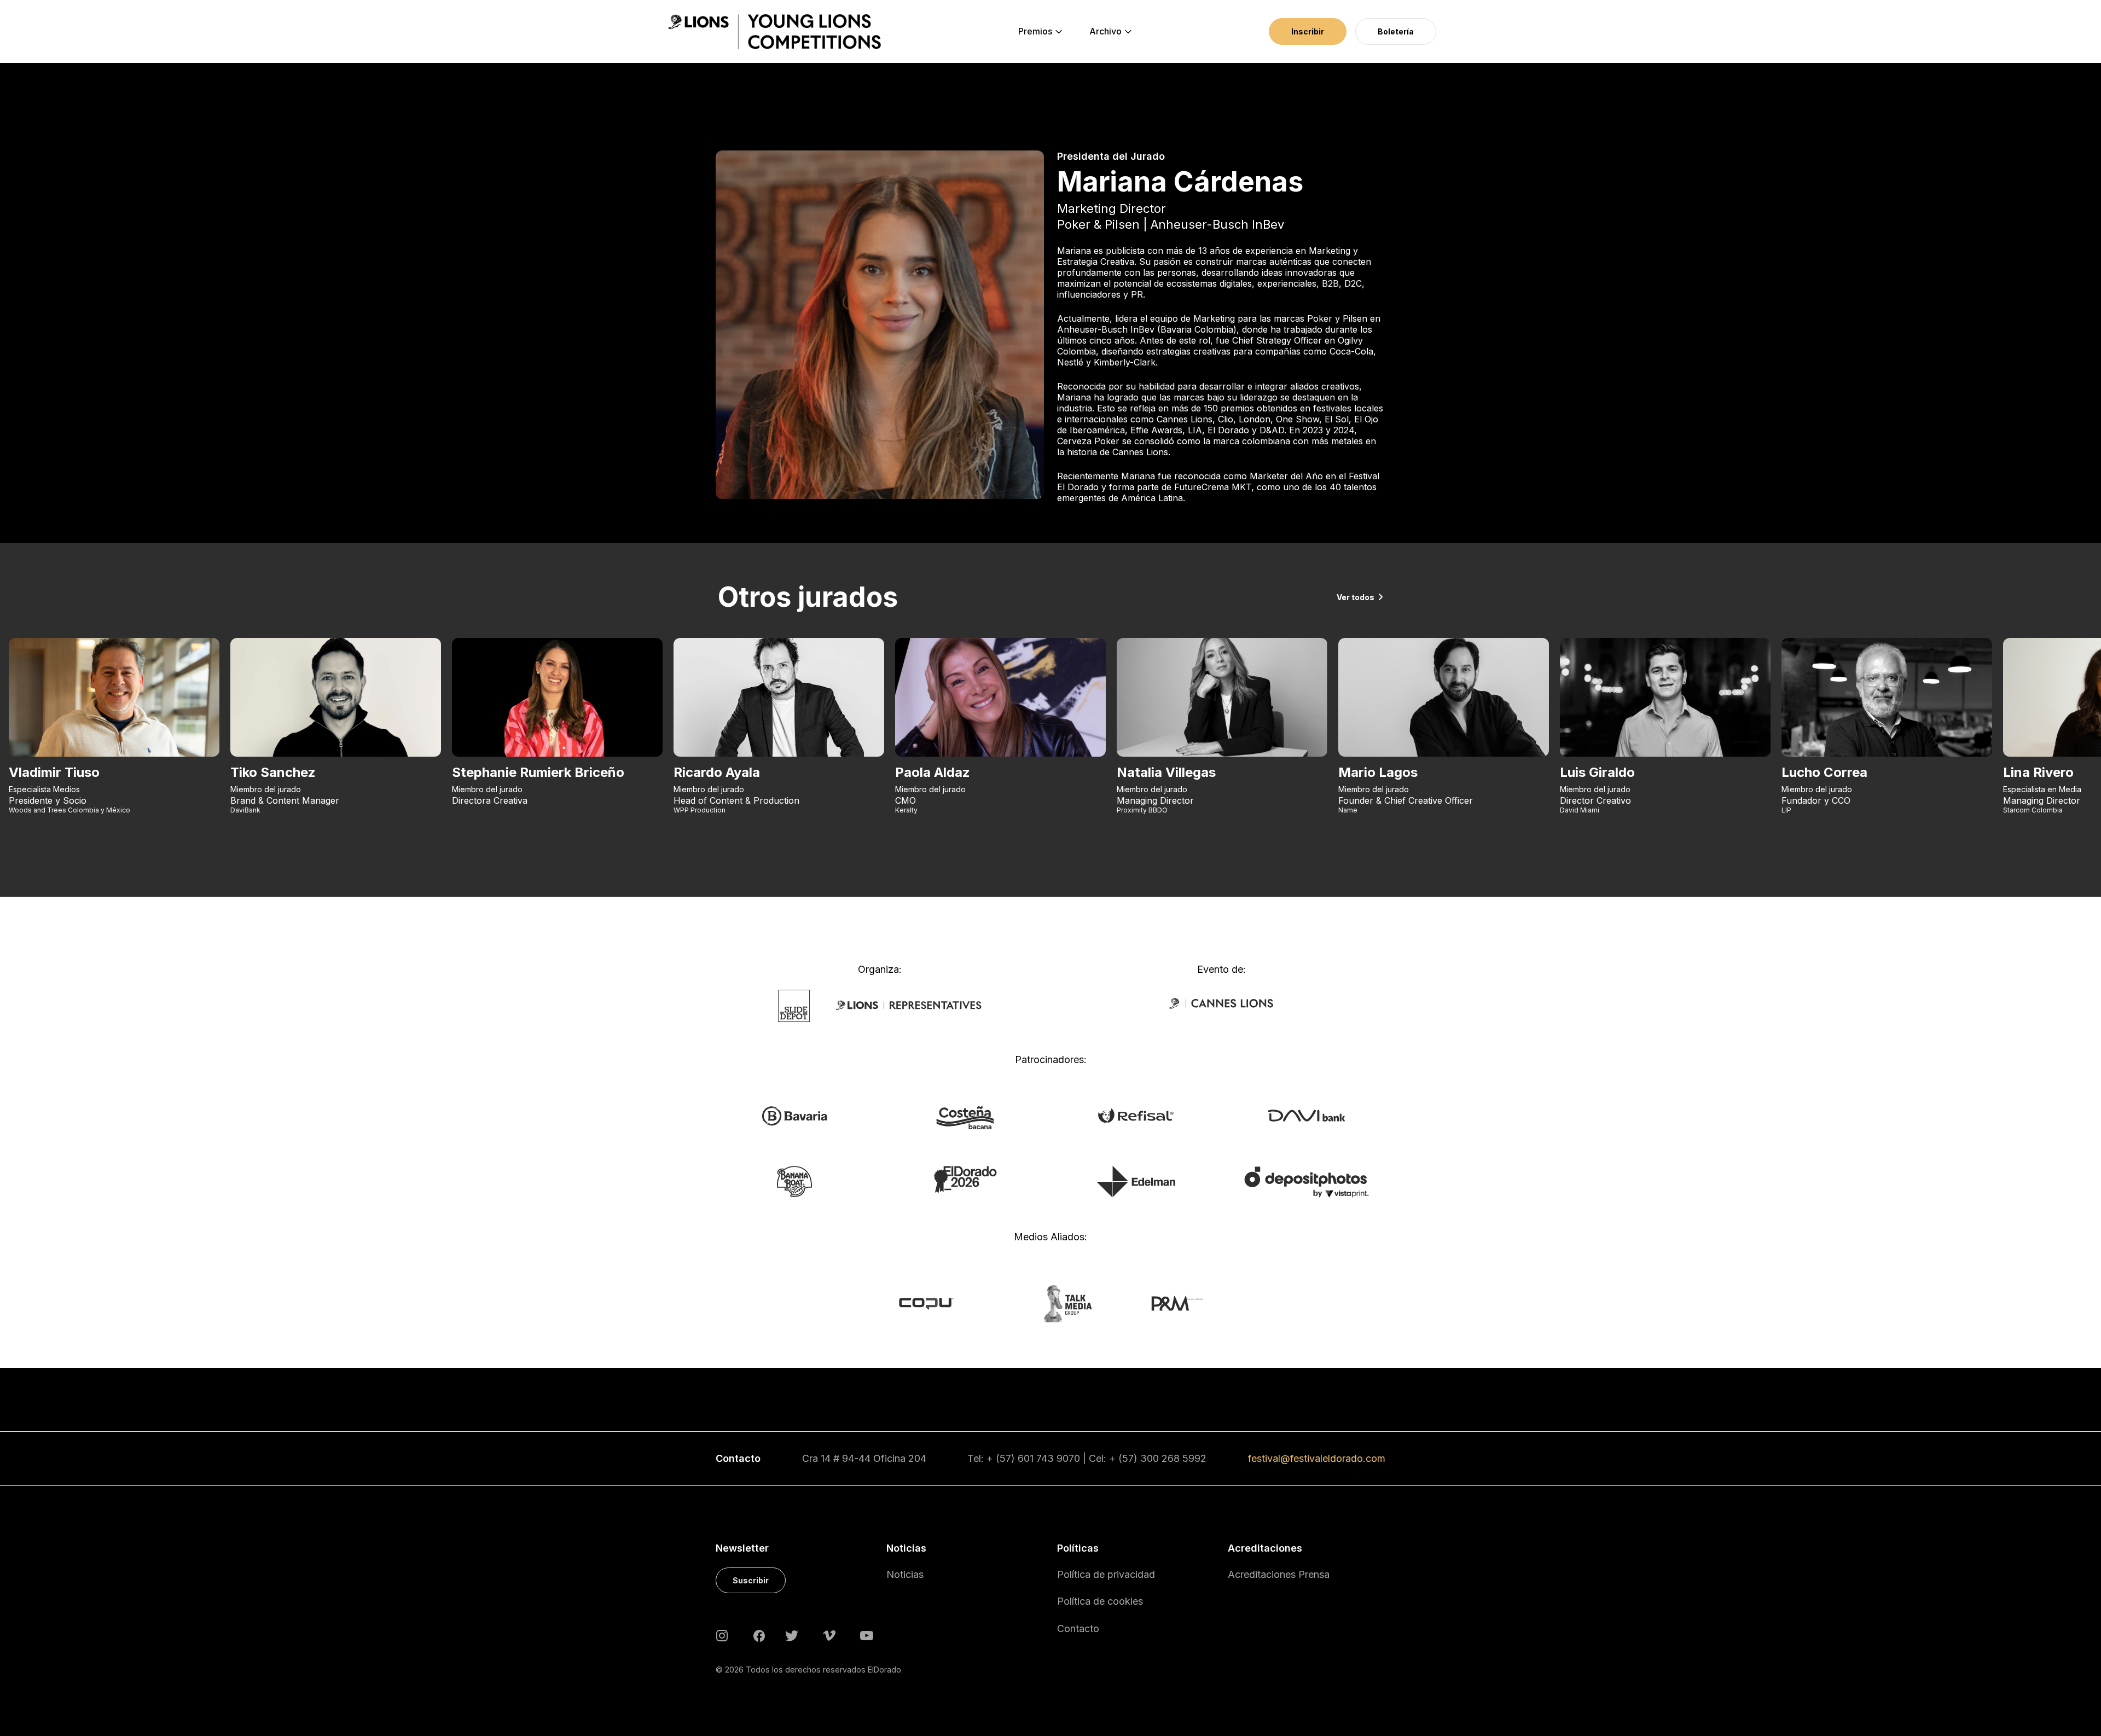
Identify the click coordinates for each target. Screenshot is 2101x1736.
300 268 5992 (1173, 1458)
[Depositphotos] (1306, 1181)
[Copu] (936, 1303)
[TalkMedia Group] (1050, 1303)
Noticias (905, 1574)
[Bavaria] (794, 1116)
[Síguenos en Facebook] (759, 1635)
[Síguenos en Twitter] (792, 1635)
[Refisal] (1136, 1115)
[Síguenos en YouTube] (867, 1635)
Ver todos (1356, 597)
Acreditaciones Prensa (1279, 1574)
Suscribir (751, 1580)
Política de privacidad (1106, 1574)
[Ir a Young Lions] (774, 32)
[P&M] (1165, 1303)
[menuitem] (1035, 32)
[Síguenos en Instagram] (722, 1635)
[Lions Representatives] (909, 1005)
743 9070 (1058, 1458)
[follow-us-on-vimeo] (829, 1635)
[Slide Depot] (794, 1005)
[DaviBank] (1306, 1115)
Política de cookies (1100, 1601)
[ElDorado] (965, 1179)
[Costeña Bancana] (965, 1117)
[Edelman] (1136, 1181)
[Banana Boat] (794, 1181)
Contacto (1078, 1628)
